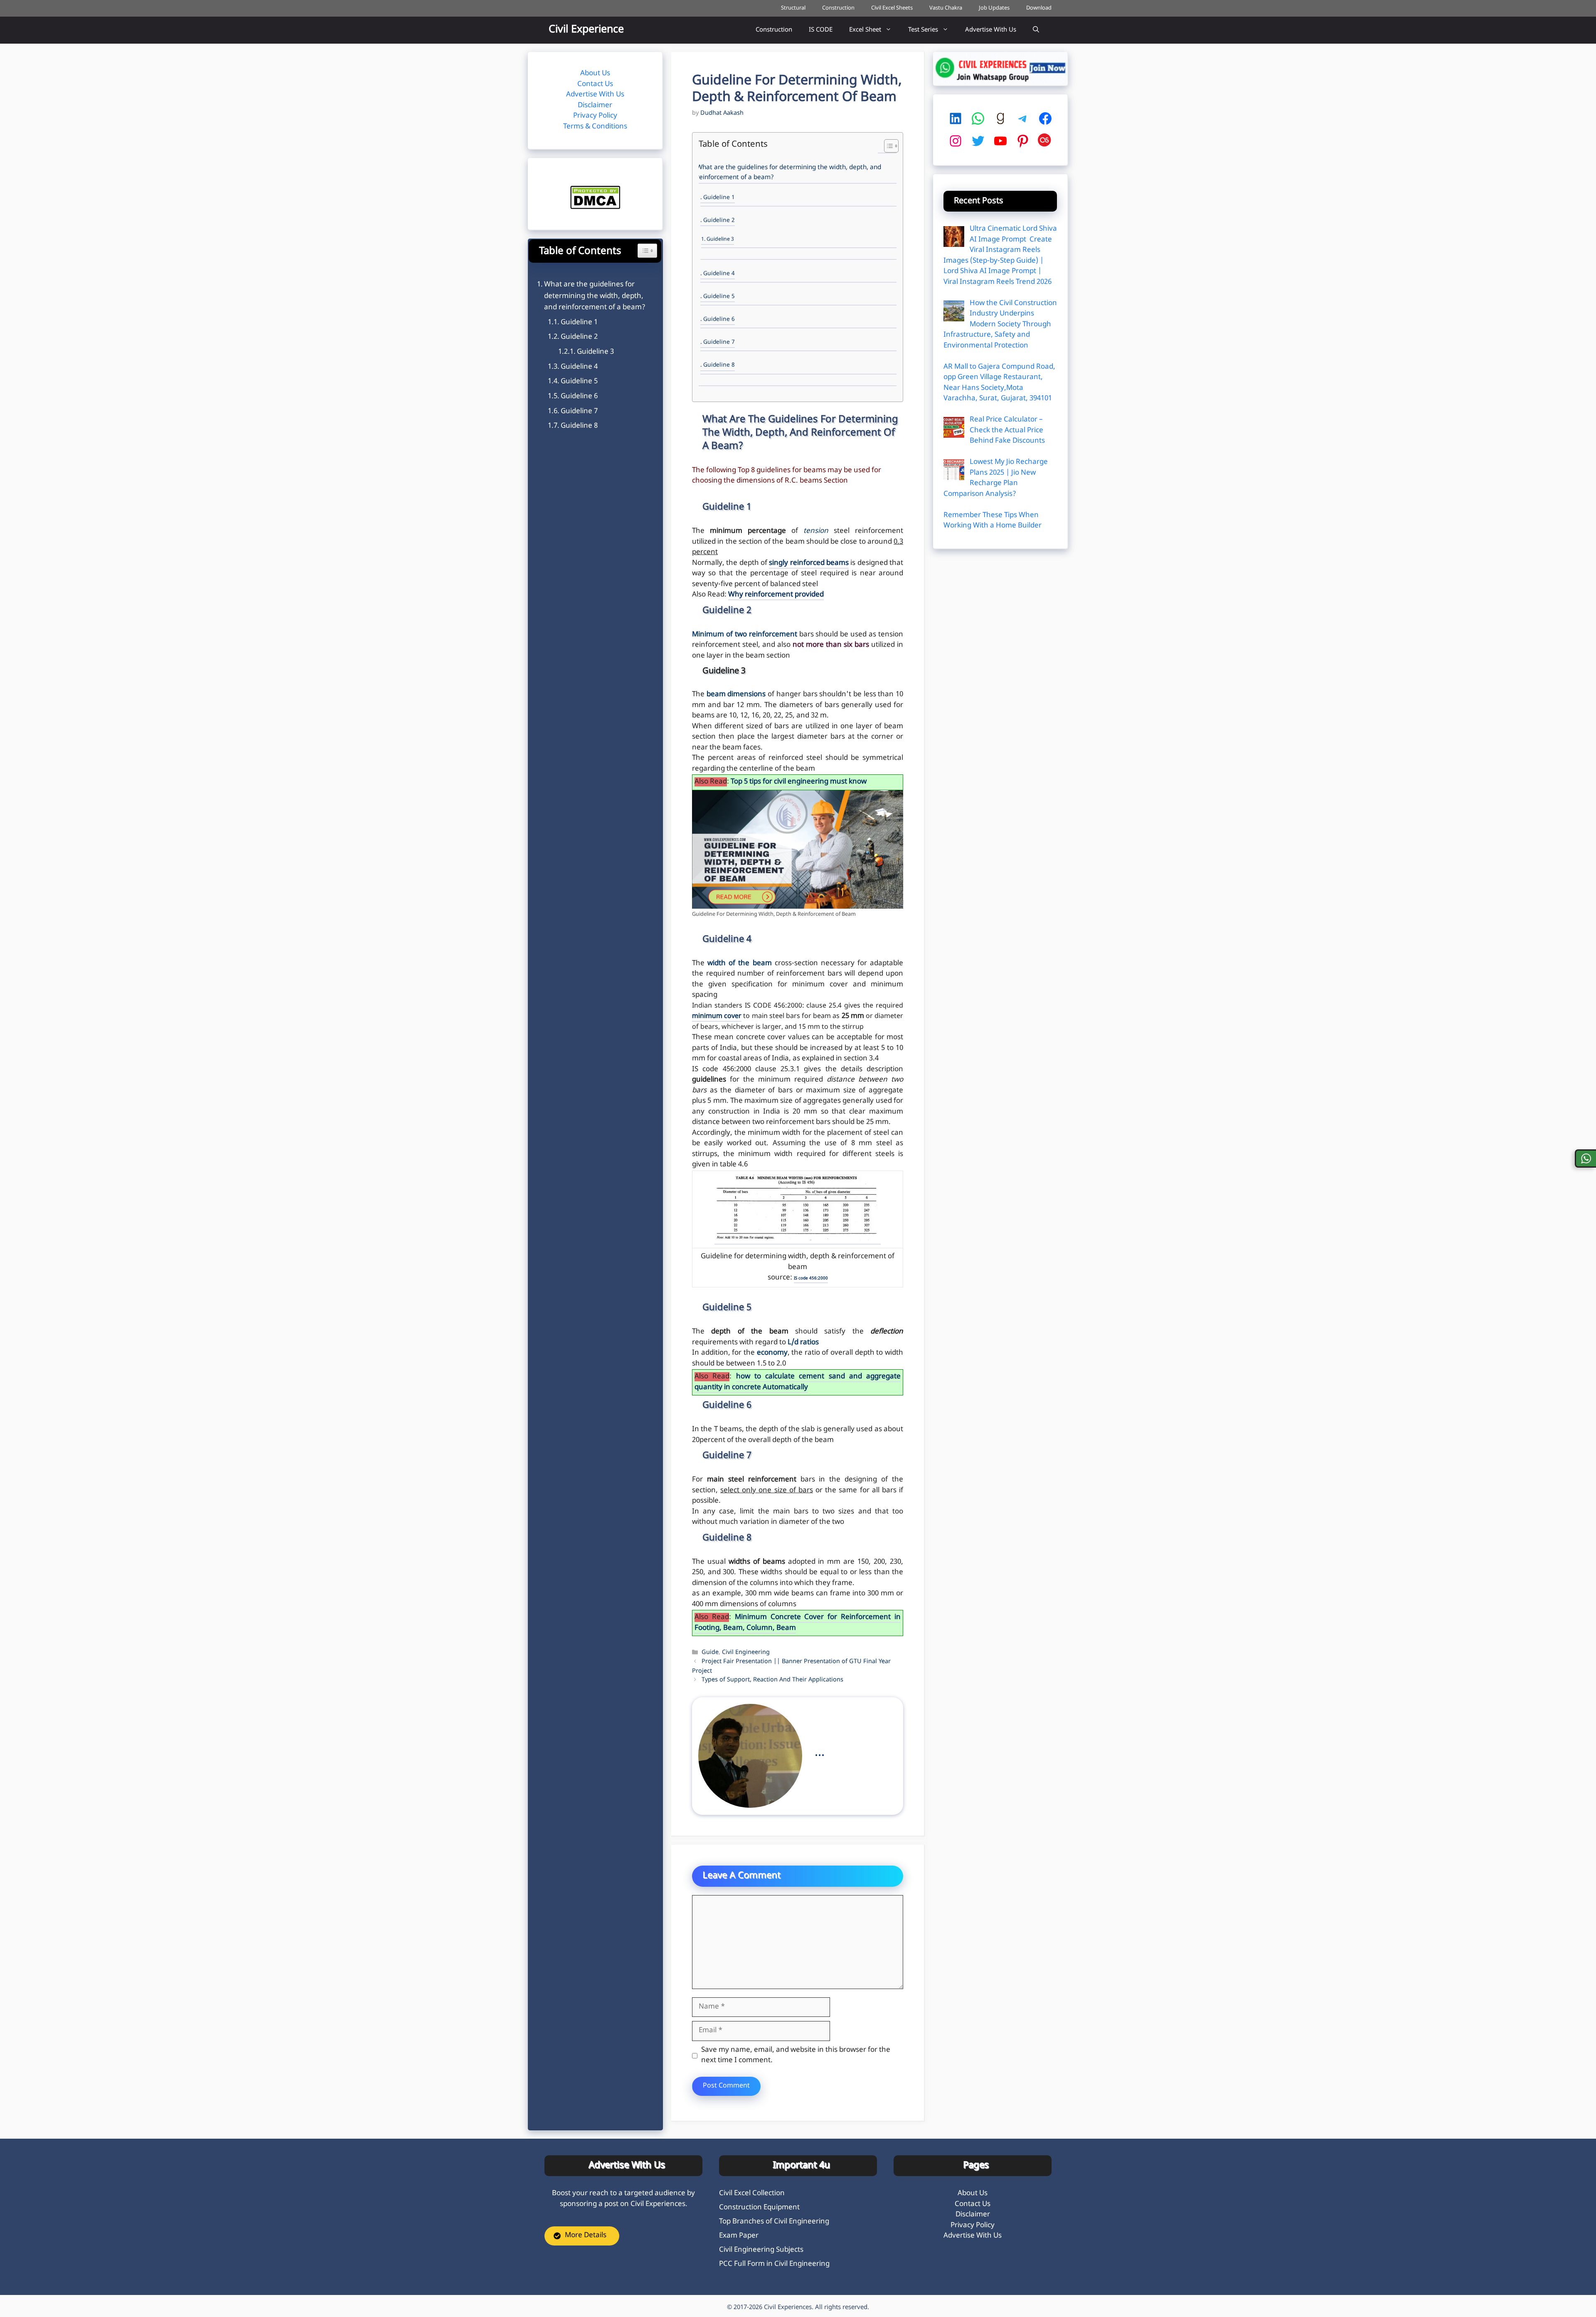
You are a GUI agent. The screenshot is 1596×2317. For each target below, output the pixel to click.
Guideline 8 (719, 365)
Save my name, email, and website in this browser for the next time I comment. (796, 2056)
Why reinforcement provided (776, 595)
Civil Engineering (746, 1653)
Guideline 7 (719, 343)
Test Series (923, 30)
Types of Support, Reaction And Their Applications (772, 1680)
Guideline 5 (719, 297)
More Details (586, 2236)
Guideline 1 (719, 198)
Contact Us (595, 84)
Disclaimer (595, 106)
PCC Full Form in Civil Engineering (774, 2264)
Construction (838, 8)
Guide (710, 1653)
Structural (793, 8)
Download (1039, 8)
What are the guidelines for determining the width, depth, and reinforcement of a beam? (789, 173)
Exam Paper (739, 2236)
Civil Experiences (788, 2308)
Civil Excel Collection (752, 2194)
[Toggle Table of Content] (887, 147)
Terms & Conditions (595, 127)
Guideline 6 (719, 320)
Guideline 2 (719, 221)
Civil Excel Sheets (892, 8)
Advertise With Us (991, 30)
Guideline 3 (720, 239)
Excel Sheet (865, 30)
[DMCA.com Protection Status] (595, 207)
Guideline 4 (719, 274)
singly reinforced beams (809, 563)
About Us (595, 74)
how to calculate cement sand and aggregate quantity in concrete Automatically (798, 1382)
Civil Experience (586, 30)
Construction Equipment (759, 2208)
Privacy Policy (595, 116)
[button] (1036, 30)
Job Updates (994, 8)
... (820, 1753)
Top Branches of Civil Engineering (774, 2222)
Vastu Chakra (946, 8)
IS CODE (821, 30)
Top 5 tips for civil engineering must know (799, 782)
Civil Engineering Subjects (761, 2250)
